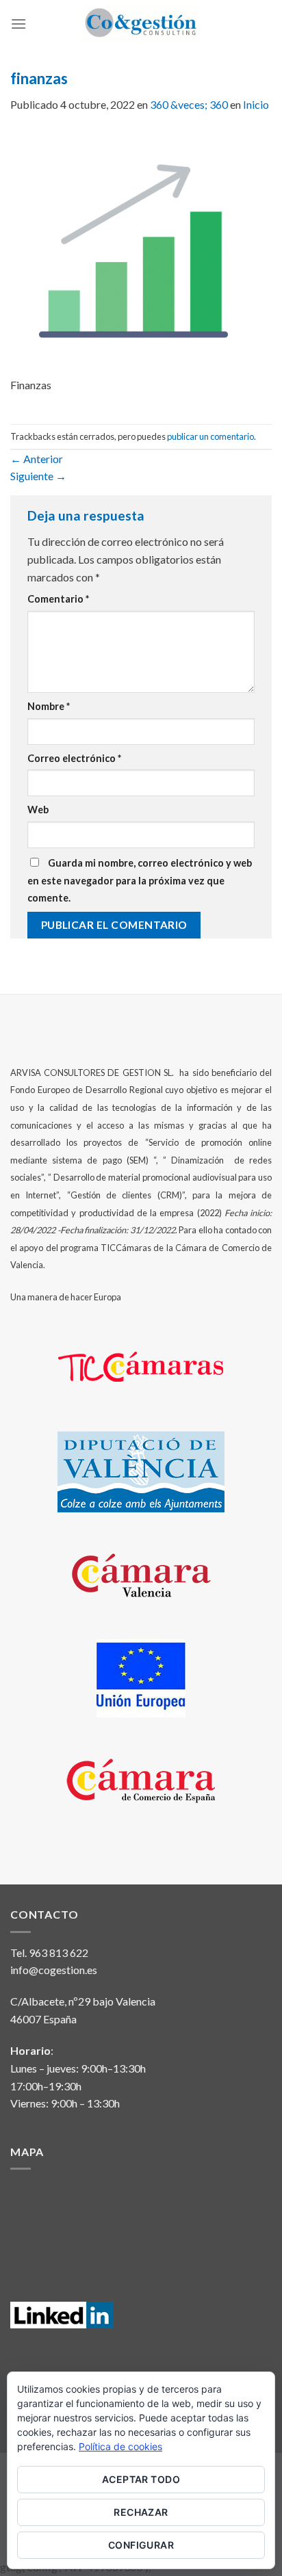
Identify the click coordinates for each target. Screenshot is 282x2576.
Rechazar (141, 2512)
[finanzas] (133, 251)
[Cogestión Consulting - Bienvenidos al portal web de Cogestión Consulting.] (141, 24)
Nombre (49, 706)
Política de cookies (120, 2446)
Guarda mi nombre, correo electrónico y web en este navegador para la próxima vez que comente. (140, 880)
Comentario (58, 599)
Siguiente (38, 476)
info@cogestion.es (54, 1970)
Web (38, 810)
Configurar (141, 2545)
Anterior (37, 459)
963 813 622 (59, 1953)
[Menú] (18, 24)
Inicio (256, 104)
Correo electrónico (74, 758)
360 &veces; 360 (189, 104)
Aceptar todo (141, 2479)
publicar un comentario (210, 436)
